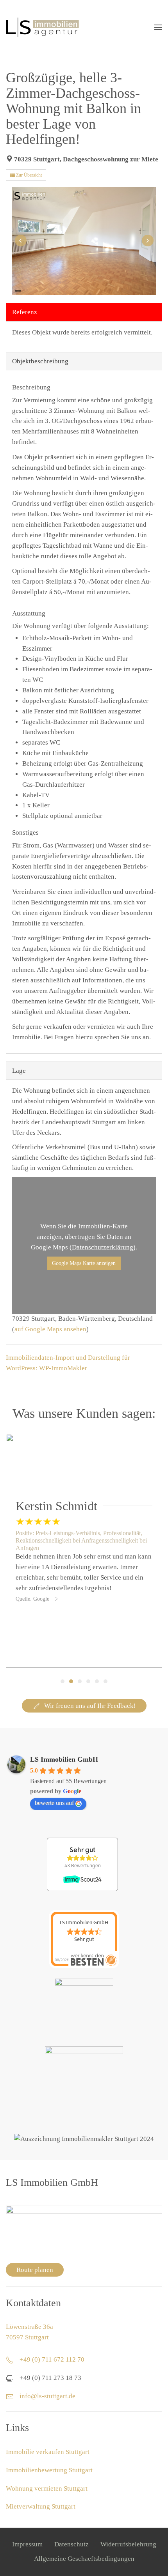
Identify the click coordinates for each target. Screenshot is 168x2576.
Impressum (27, 2544)
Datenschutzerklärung (103, 1247)
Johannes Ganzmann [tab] (105, 1681)
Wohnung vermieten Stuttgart (47, 2488)
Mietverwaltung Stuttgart (41, 2506)
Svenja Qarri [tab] (63, 1681)
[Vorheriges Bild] (21, 241)
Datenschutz (71, 2544)
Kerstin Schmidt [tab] (71, 1681)
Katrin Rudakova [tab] (97, 1681)
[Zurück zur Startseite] (42, 27)
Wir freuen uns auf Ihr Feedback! (90, 1706)
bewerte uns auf (54, 1803)
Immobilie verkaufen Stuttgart (48, 2452)
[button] (158, 27)
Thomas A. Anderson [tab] (80, 1681)
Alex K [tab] (88, 1681)
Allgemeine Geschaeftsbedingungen (84, 2559)
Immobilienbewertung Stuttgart (49, 2470)
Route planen (35, 2270)
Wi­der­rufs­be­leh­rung (128, 2544)
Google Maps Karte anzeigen (84, 1263)
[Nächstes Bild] (147, 241)
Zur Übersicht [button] (28, 175)
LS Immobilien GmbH (64, 1759)
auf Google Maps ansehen (50, 1329)
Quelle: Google (32, 1599)
